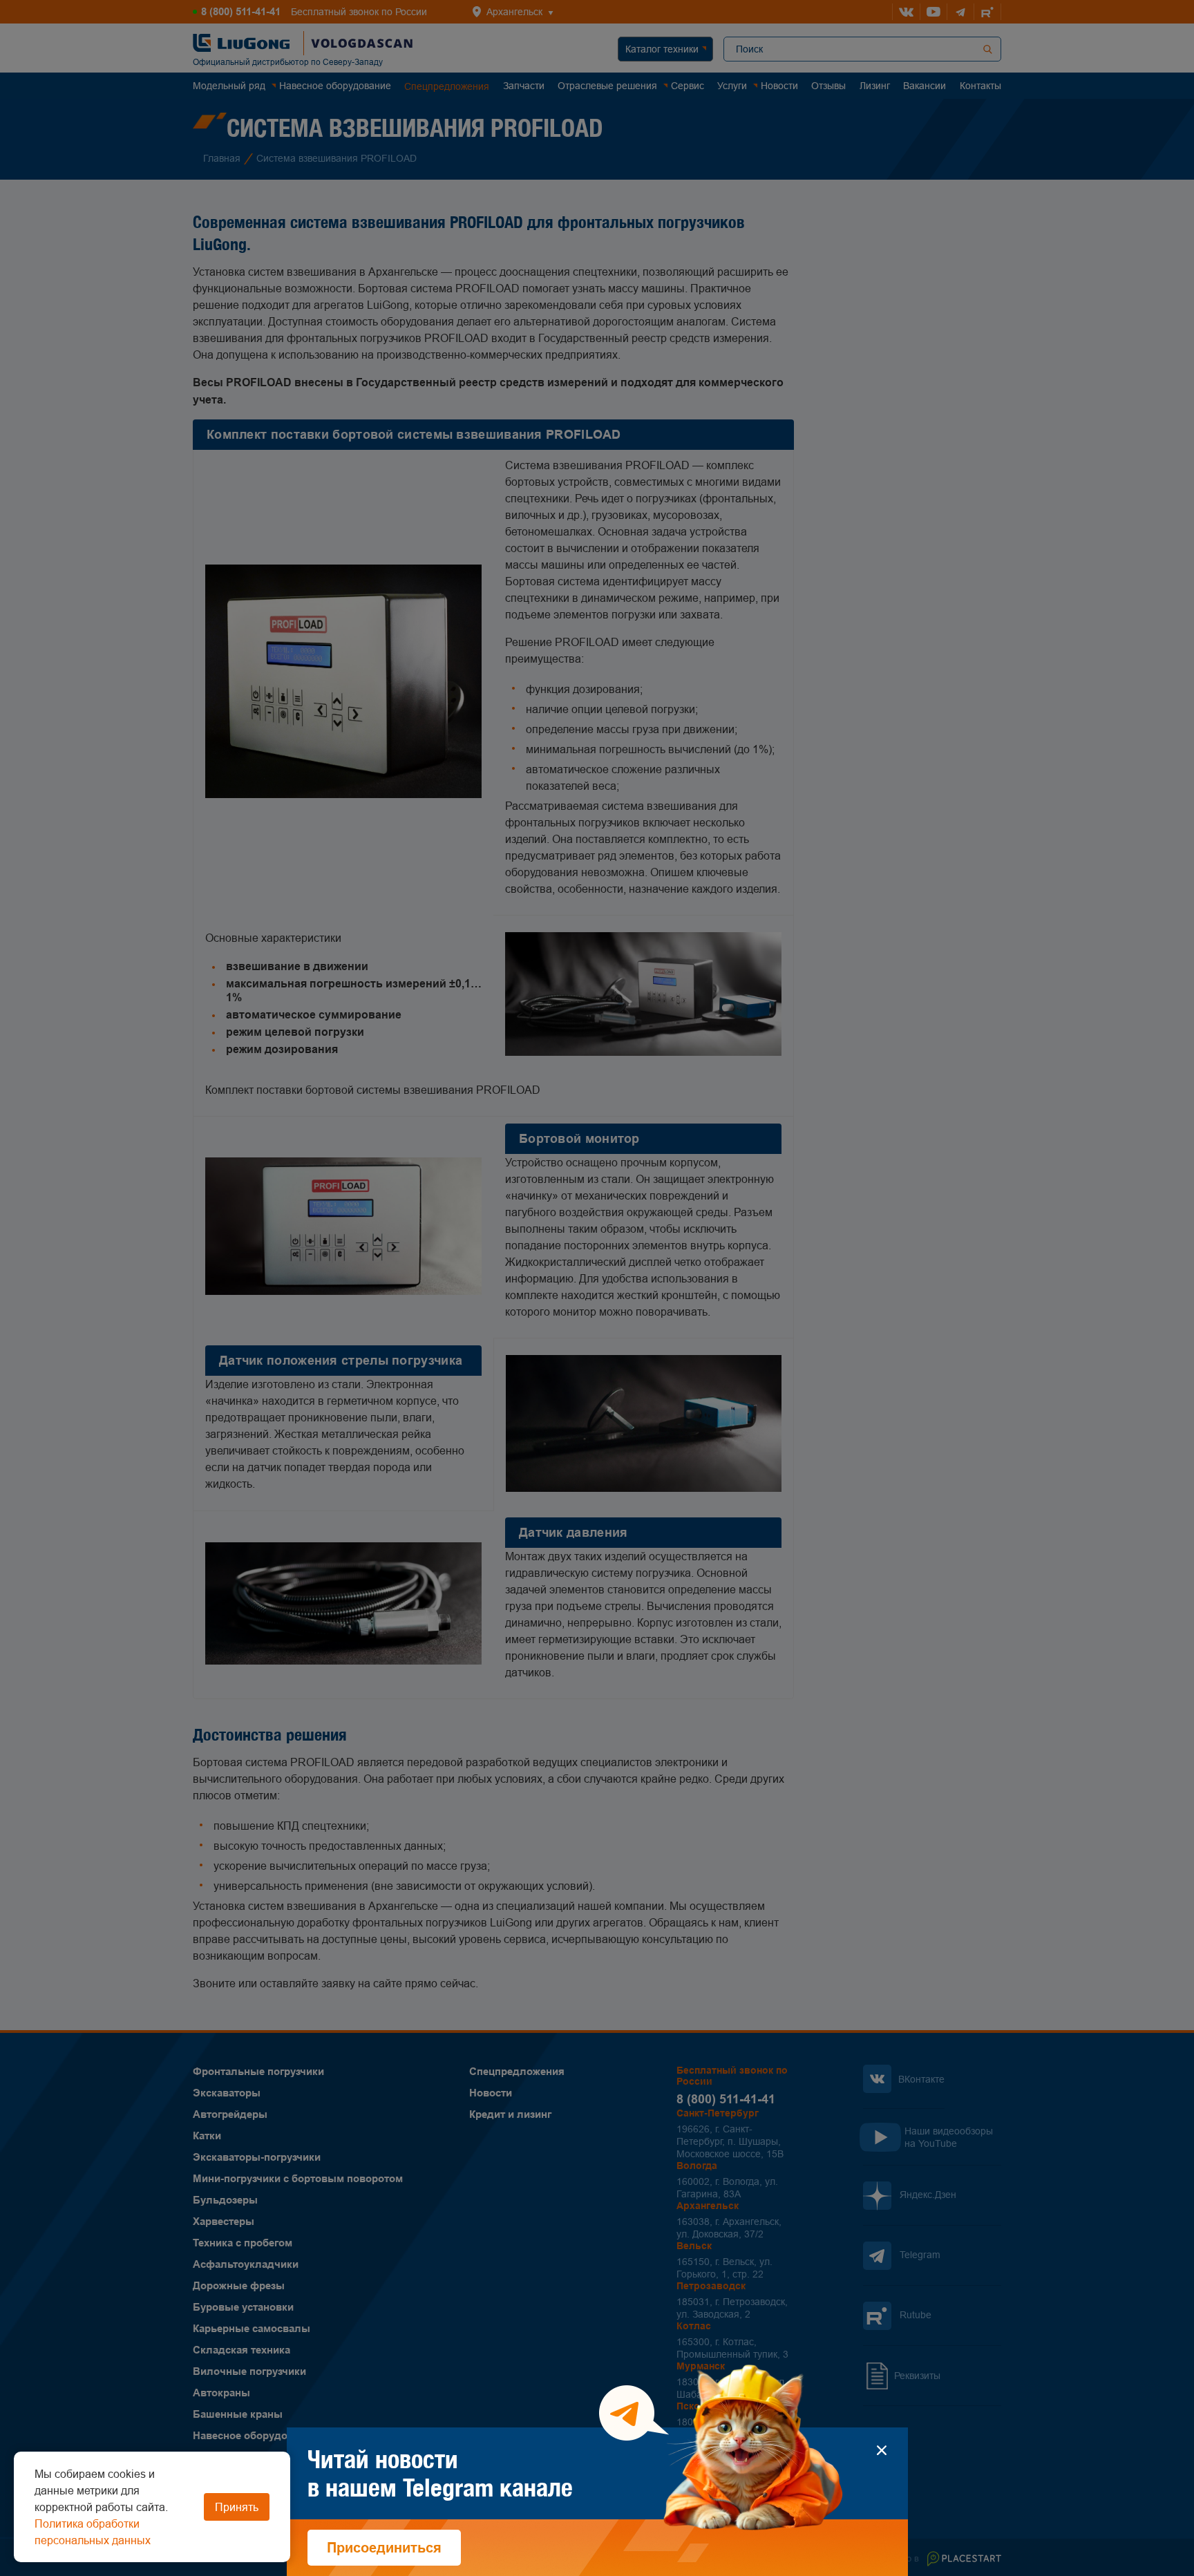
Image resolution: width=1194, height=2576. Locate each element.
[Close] (882, 2450)
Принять (237, 2507)
